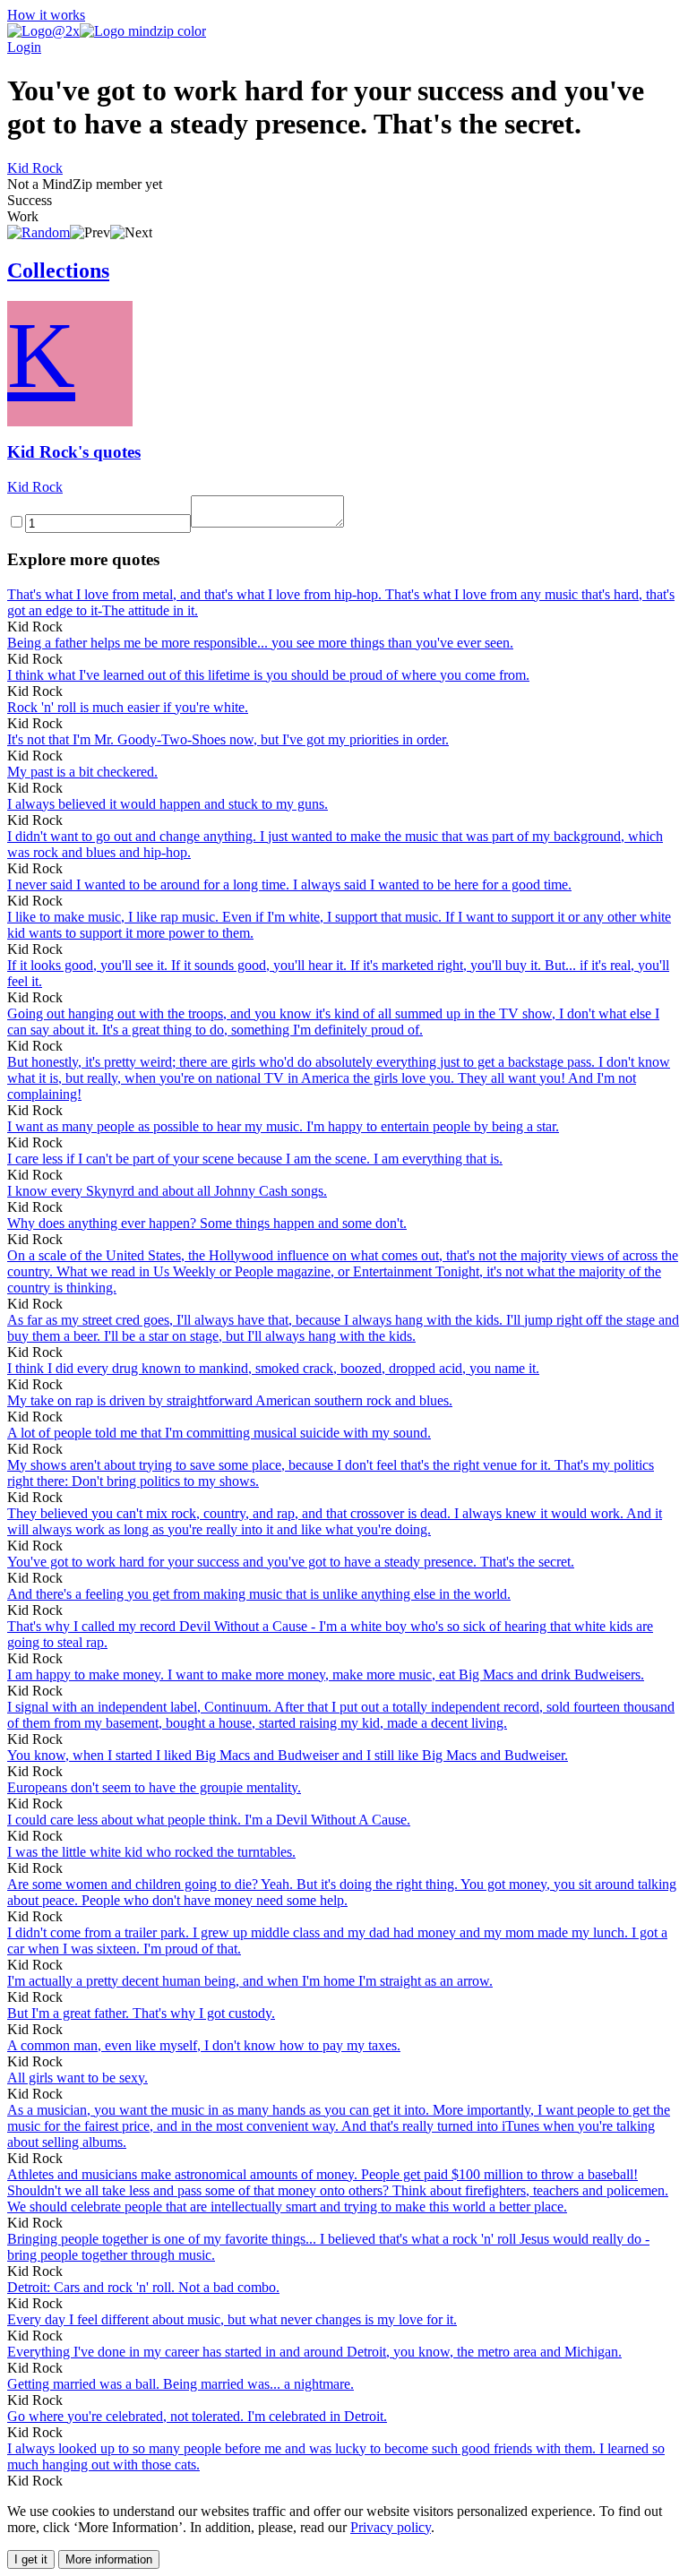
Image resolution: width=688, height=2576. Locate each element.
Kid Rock (35, 168)
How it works (46, 15)
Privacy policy (391, 2527)
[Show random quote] (39, 232)
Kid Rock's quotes (74, 452)
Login (24, 47)
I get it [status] (31, 2559)
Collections (58, 270)
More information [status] (109, 2559)
